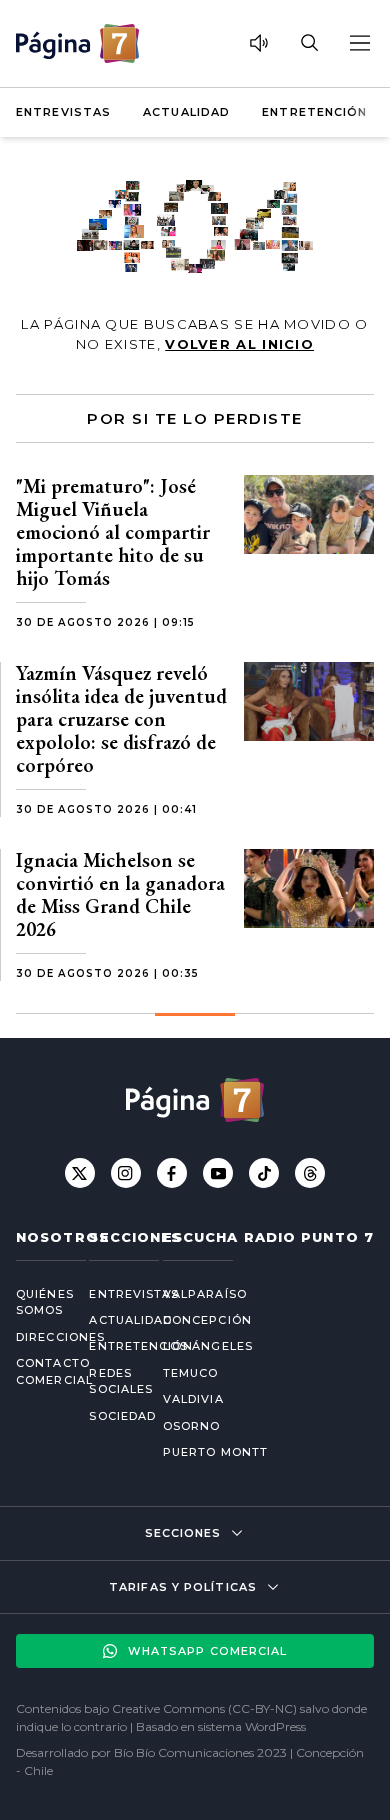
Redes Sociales (109, 1381)
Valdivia (193, 1399)
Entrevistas (63, 112)
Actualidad (186, 112)
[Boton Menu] (359, 43)
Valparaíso (205, 1294)
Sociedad (109, 1416)
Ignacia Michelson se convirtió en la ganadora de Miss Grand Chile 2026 (120, 894)
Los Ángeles (208, 1346)
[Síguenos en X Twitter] (80, 1173)
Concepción (207, 1320)
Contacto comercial (36, 1371)
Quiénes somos (36, 1302)
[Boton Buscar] (309, 43)
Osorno (192, 1426)
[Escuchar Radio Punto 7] (259, 43)
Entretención (314, 112)
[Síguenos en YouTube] (218, 1173)
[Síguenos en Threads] (310, 1173)
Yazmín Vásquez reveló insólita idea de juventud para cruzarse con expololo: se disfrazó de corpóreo (121, 719)
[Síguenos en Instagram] (126, 1173)
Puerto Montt (215, 1452)
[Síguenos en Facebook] (172, 1173)
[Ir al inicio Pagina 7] (77, 43)
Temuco (191, 1373)
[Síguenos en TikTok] (264, 1173)
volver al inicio (239, 344)
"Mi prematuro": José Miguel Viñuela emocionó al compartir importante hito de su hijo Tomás (113, 532)
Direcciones (36, 1337)
